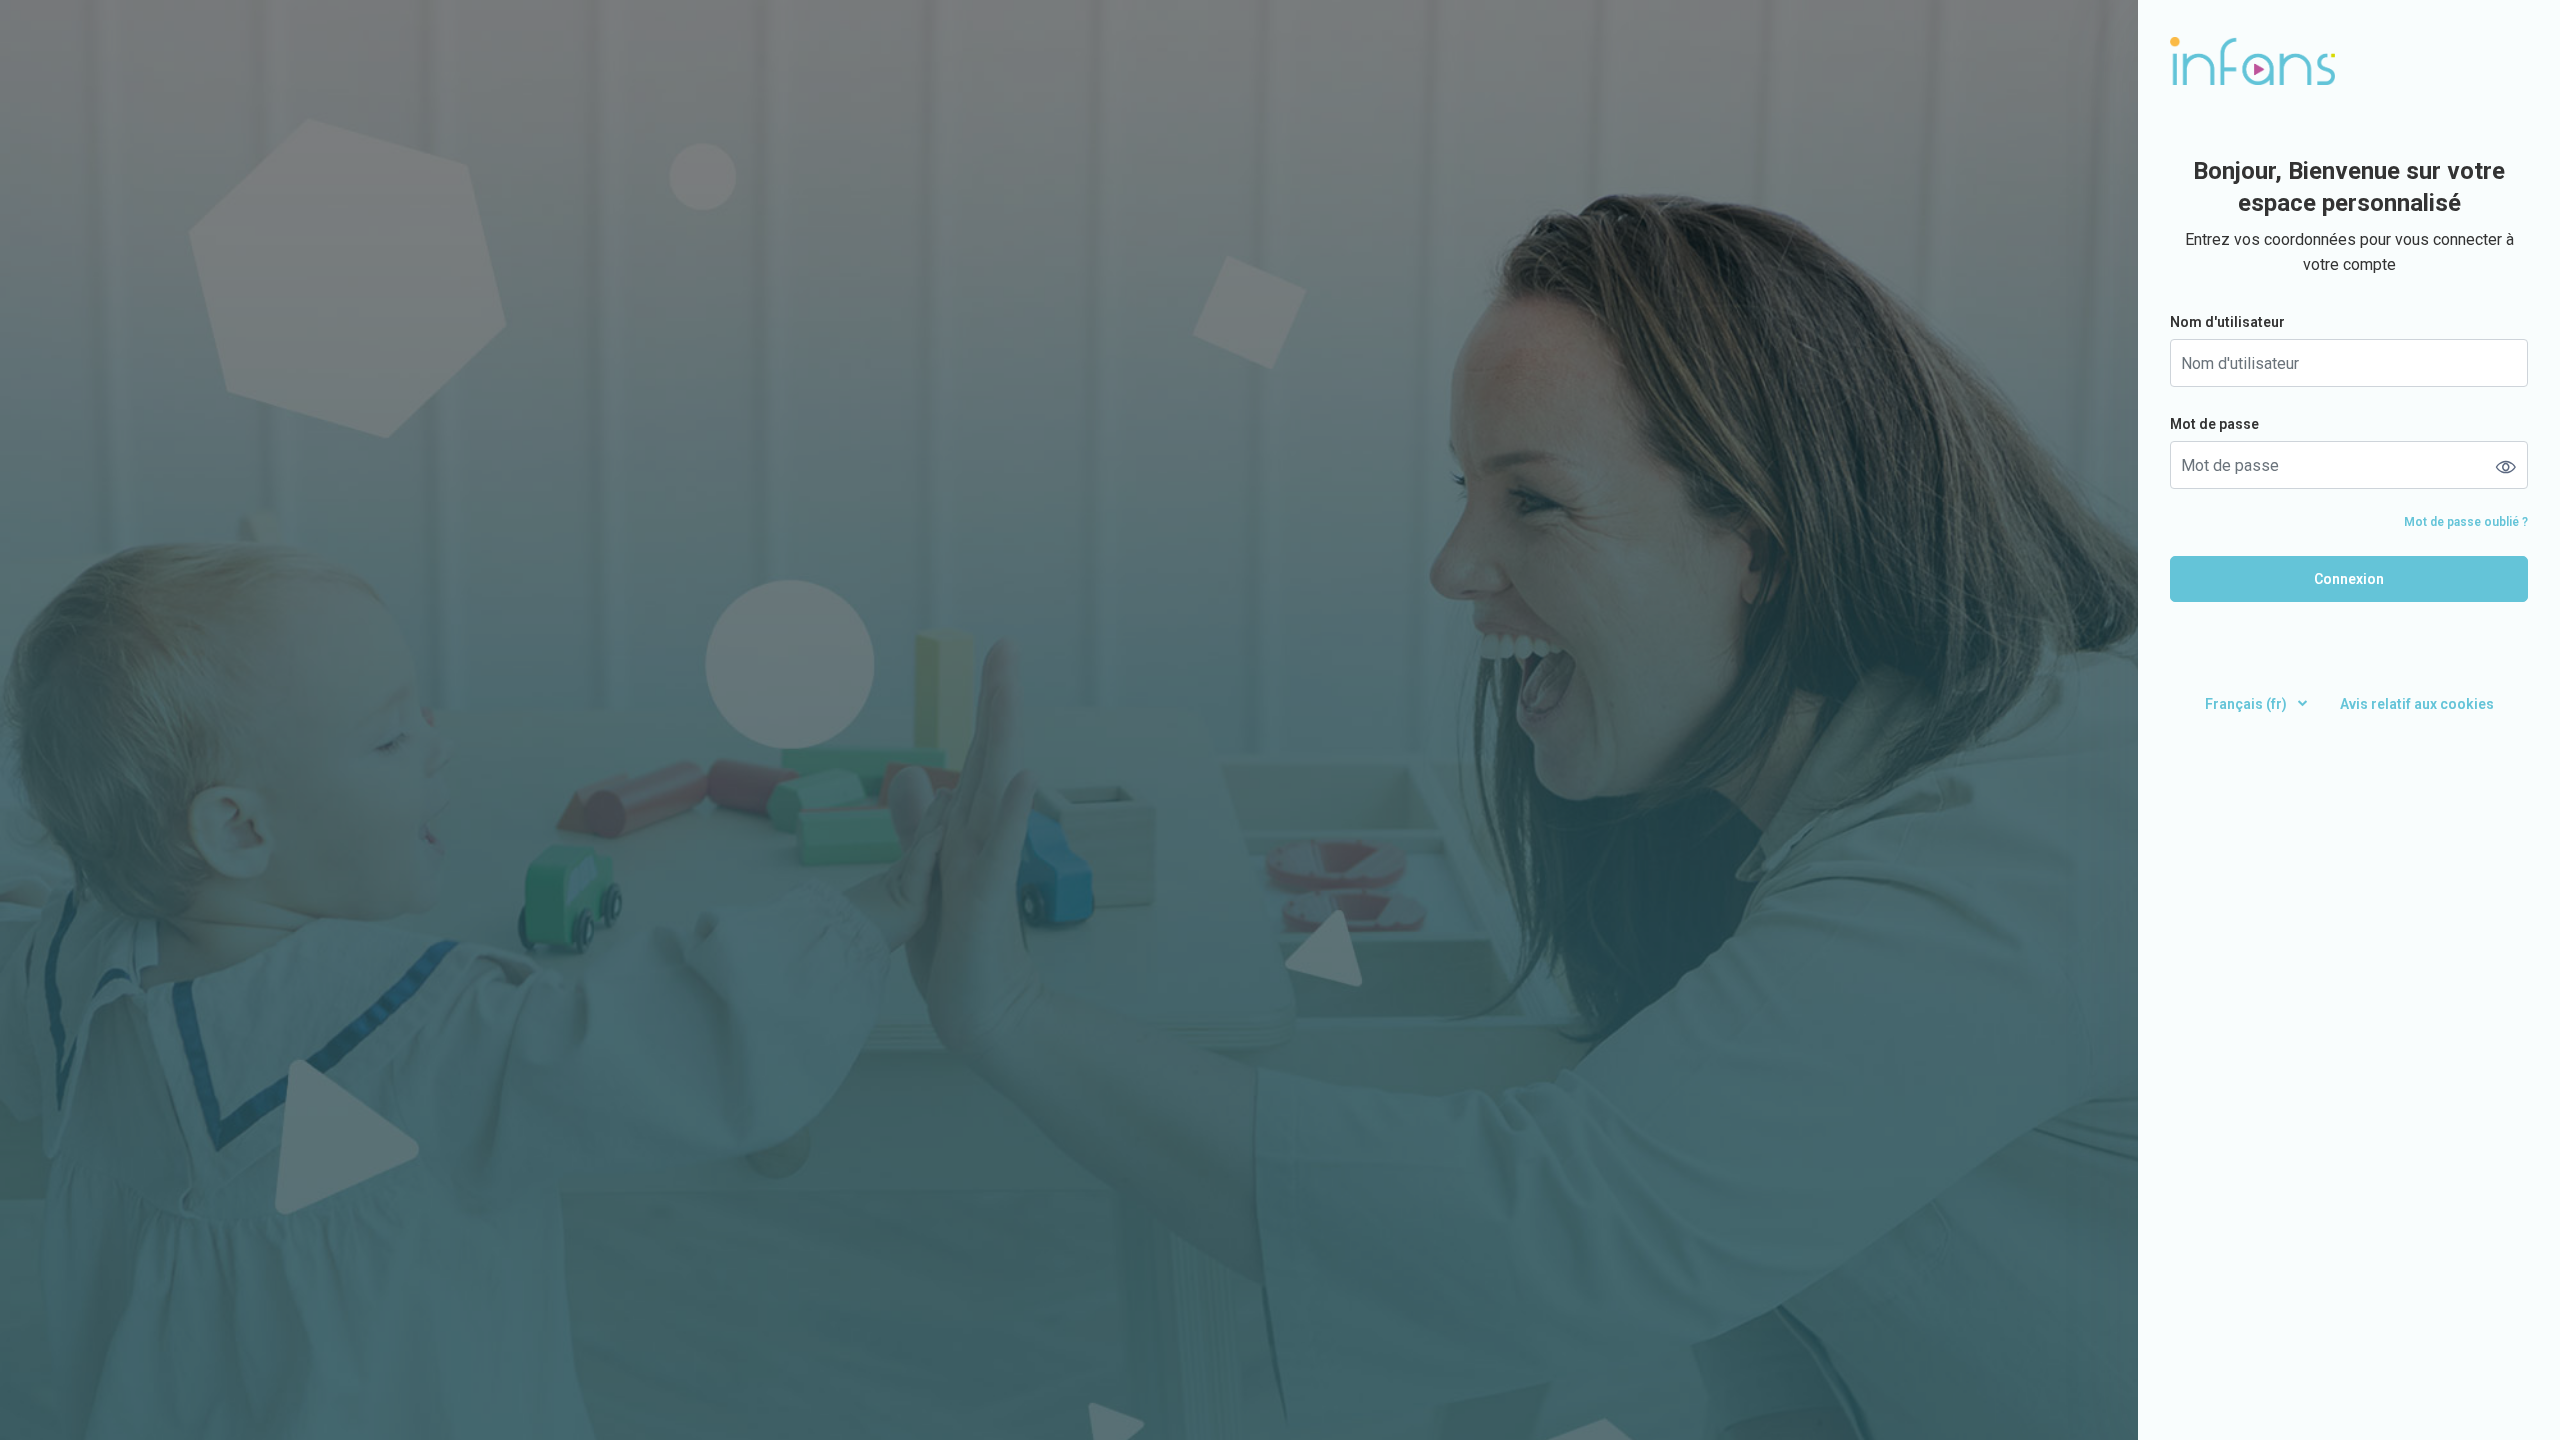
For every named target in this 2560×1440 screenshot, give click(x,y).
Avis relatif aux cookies (2417, 704)
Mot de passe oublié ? (2466, 522)
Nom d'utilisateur (2227, 322)
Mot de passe (2214, 424)
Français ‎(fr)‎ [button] (2247, 704)
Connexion (2349, 579)
